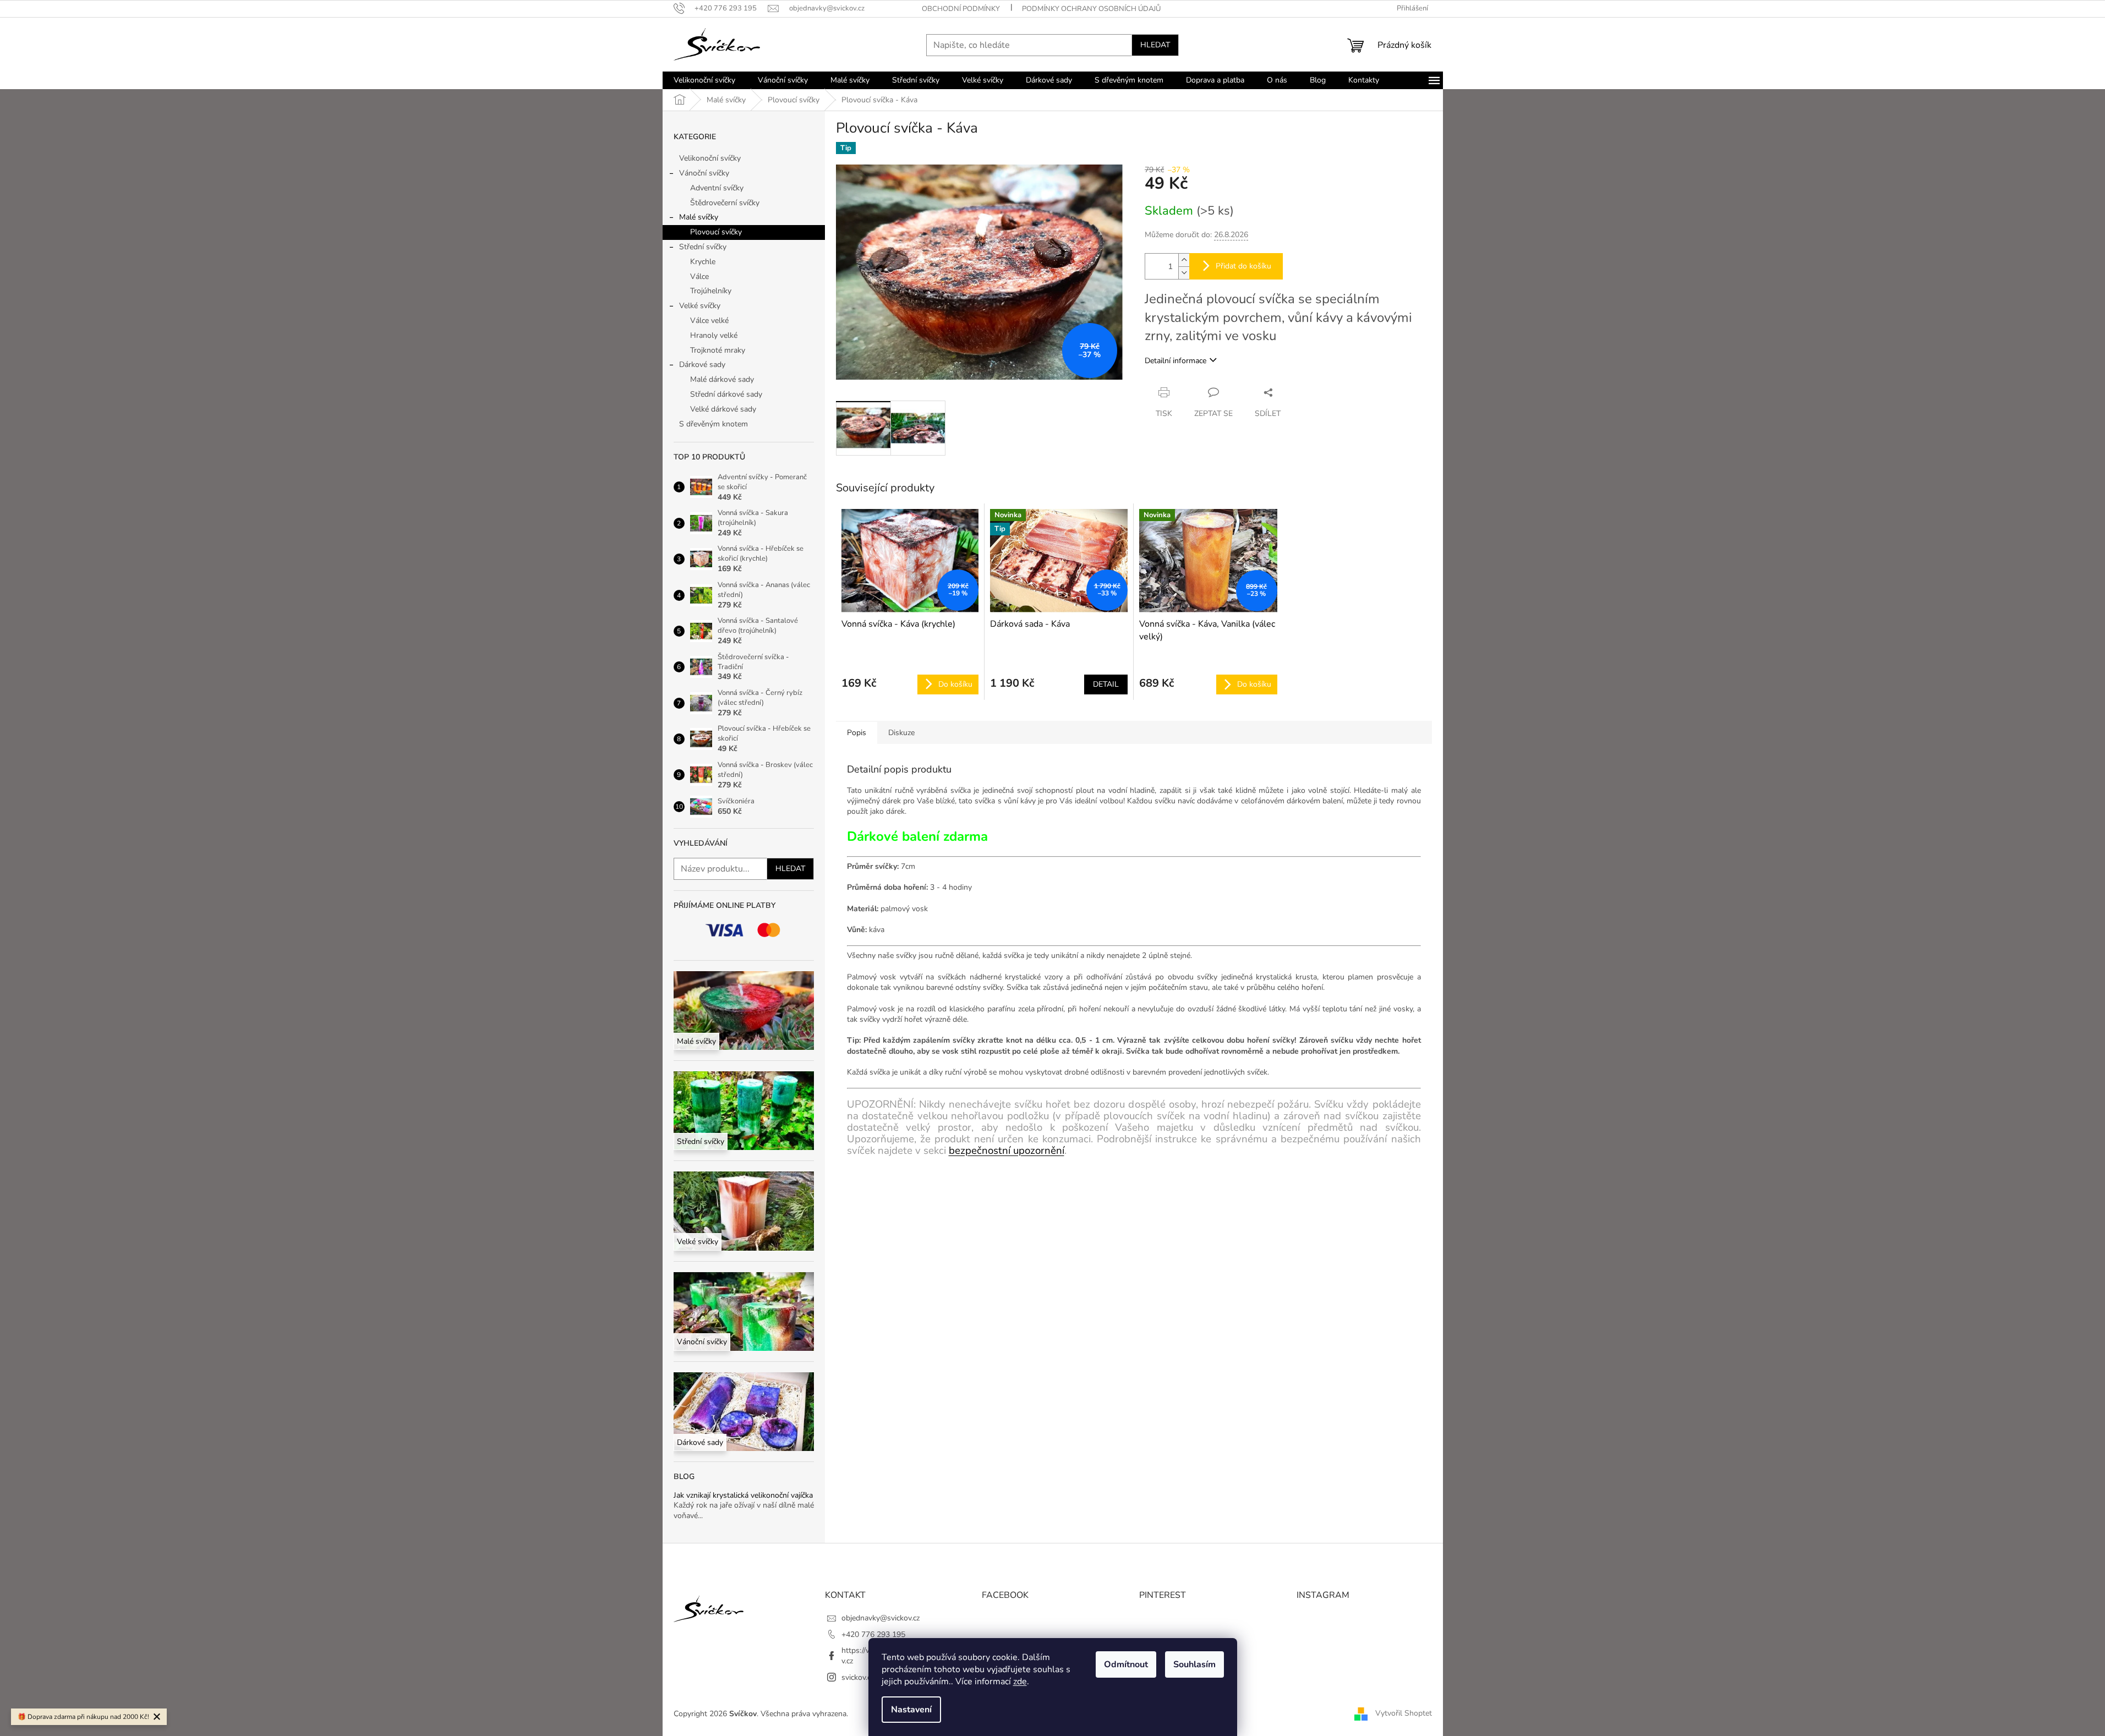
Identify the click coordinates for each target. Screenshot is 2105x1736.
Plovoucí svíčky (716, 232)
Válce (699, 276)
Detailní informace (1175, 361)
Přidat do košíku (1243, 266)
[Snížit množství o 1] (1184, 273)
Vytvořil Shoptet (1404, 1713)
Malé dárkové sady (722, 379)
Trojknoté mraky (718, 350)
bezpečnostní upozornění (1007, 1151)
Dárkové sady (702, 365)
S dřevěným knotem (713, 424)
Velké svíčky (700, 306)
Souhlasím (1194, 1664)
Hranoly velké (714, 335)
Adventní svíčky (717, 188)
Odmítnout (1126, 1664)
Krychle (703, 262)
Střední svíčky (703, 247)
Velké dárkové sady (723, 409)
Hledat (1155, 45)
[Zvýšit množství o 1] (1184, 260)
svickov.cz (858, 1677)
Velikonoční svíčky (710, 158)
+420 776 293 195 (873, 1634)
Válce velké (709, 321)
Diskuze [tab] (901, 733)
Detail (1106, 684)
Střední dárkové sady (726, 394)
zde (1020, 1682)
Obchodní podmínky (961, 9)
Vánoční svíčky (704, 173)
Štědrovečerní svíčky (725, 203)
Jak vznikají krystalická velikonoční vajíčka (743, 1495)
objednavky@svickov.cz (881, 1618)
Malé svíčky (699, 217)
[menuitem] (704, 80)
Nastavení (911, 1710)
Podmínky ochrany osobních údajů (1091, 9)
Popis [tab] (857, 733)
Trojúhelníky (711, 291)
